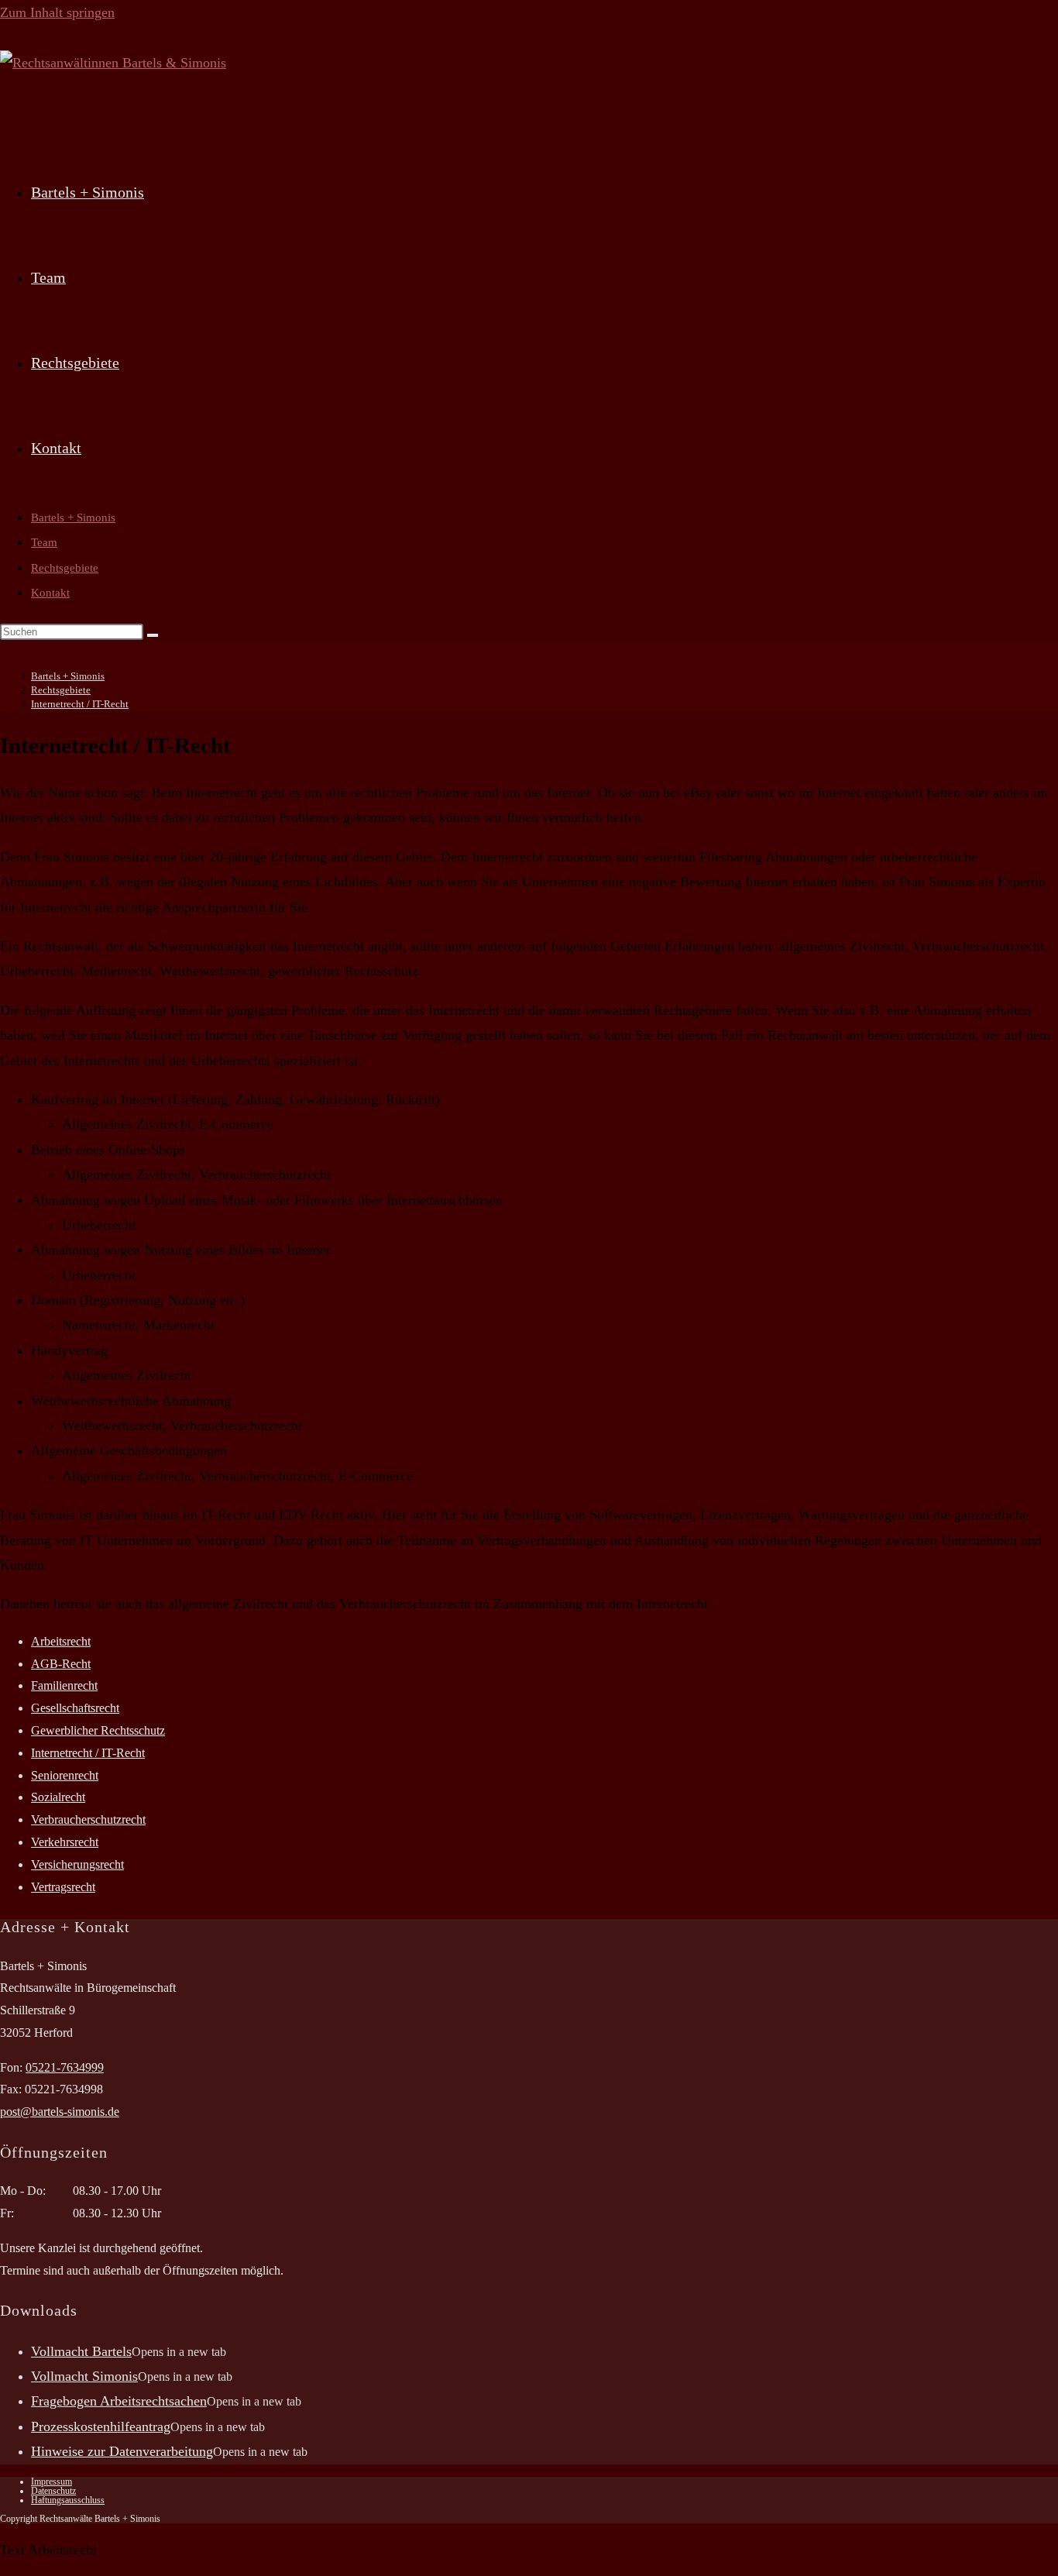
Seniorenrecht (65, 1775)
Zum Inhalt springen (57, 12)
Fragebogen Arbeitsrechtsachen (119, 2401)
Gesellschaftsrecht (75, 1708)
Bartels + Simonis (73, 518)
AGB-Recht (61, 1664)
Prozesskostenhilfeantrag (101, 2426)
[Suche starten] (153, 635)
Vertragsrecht (63, 1887)
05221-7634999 (44, 37)
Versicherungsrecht (77, 1864)
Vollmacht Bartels (81, 2351)
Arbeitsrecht (61, 1641)
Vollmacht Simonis (84, 2376)
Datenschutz (53, 2491)
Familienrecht (64, 1685)
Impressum (52, 2481)
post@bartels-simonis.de (170, 37)
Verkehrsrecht (65, 1842)
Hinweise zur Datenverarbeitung (122, 2451)
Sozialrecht (58, 1797)
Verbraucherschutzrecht (88, 1819)
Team (44, 542)
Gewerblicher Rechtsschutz (98, 1730)
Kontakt (50, 593)
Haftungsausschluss (68, 2500)
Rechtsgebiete (65, 568)
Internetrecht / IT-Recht (80, 704)
